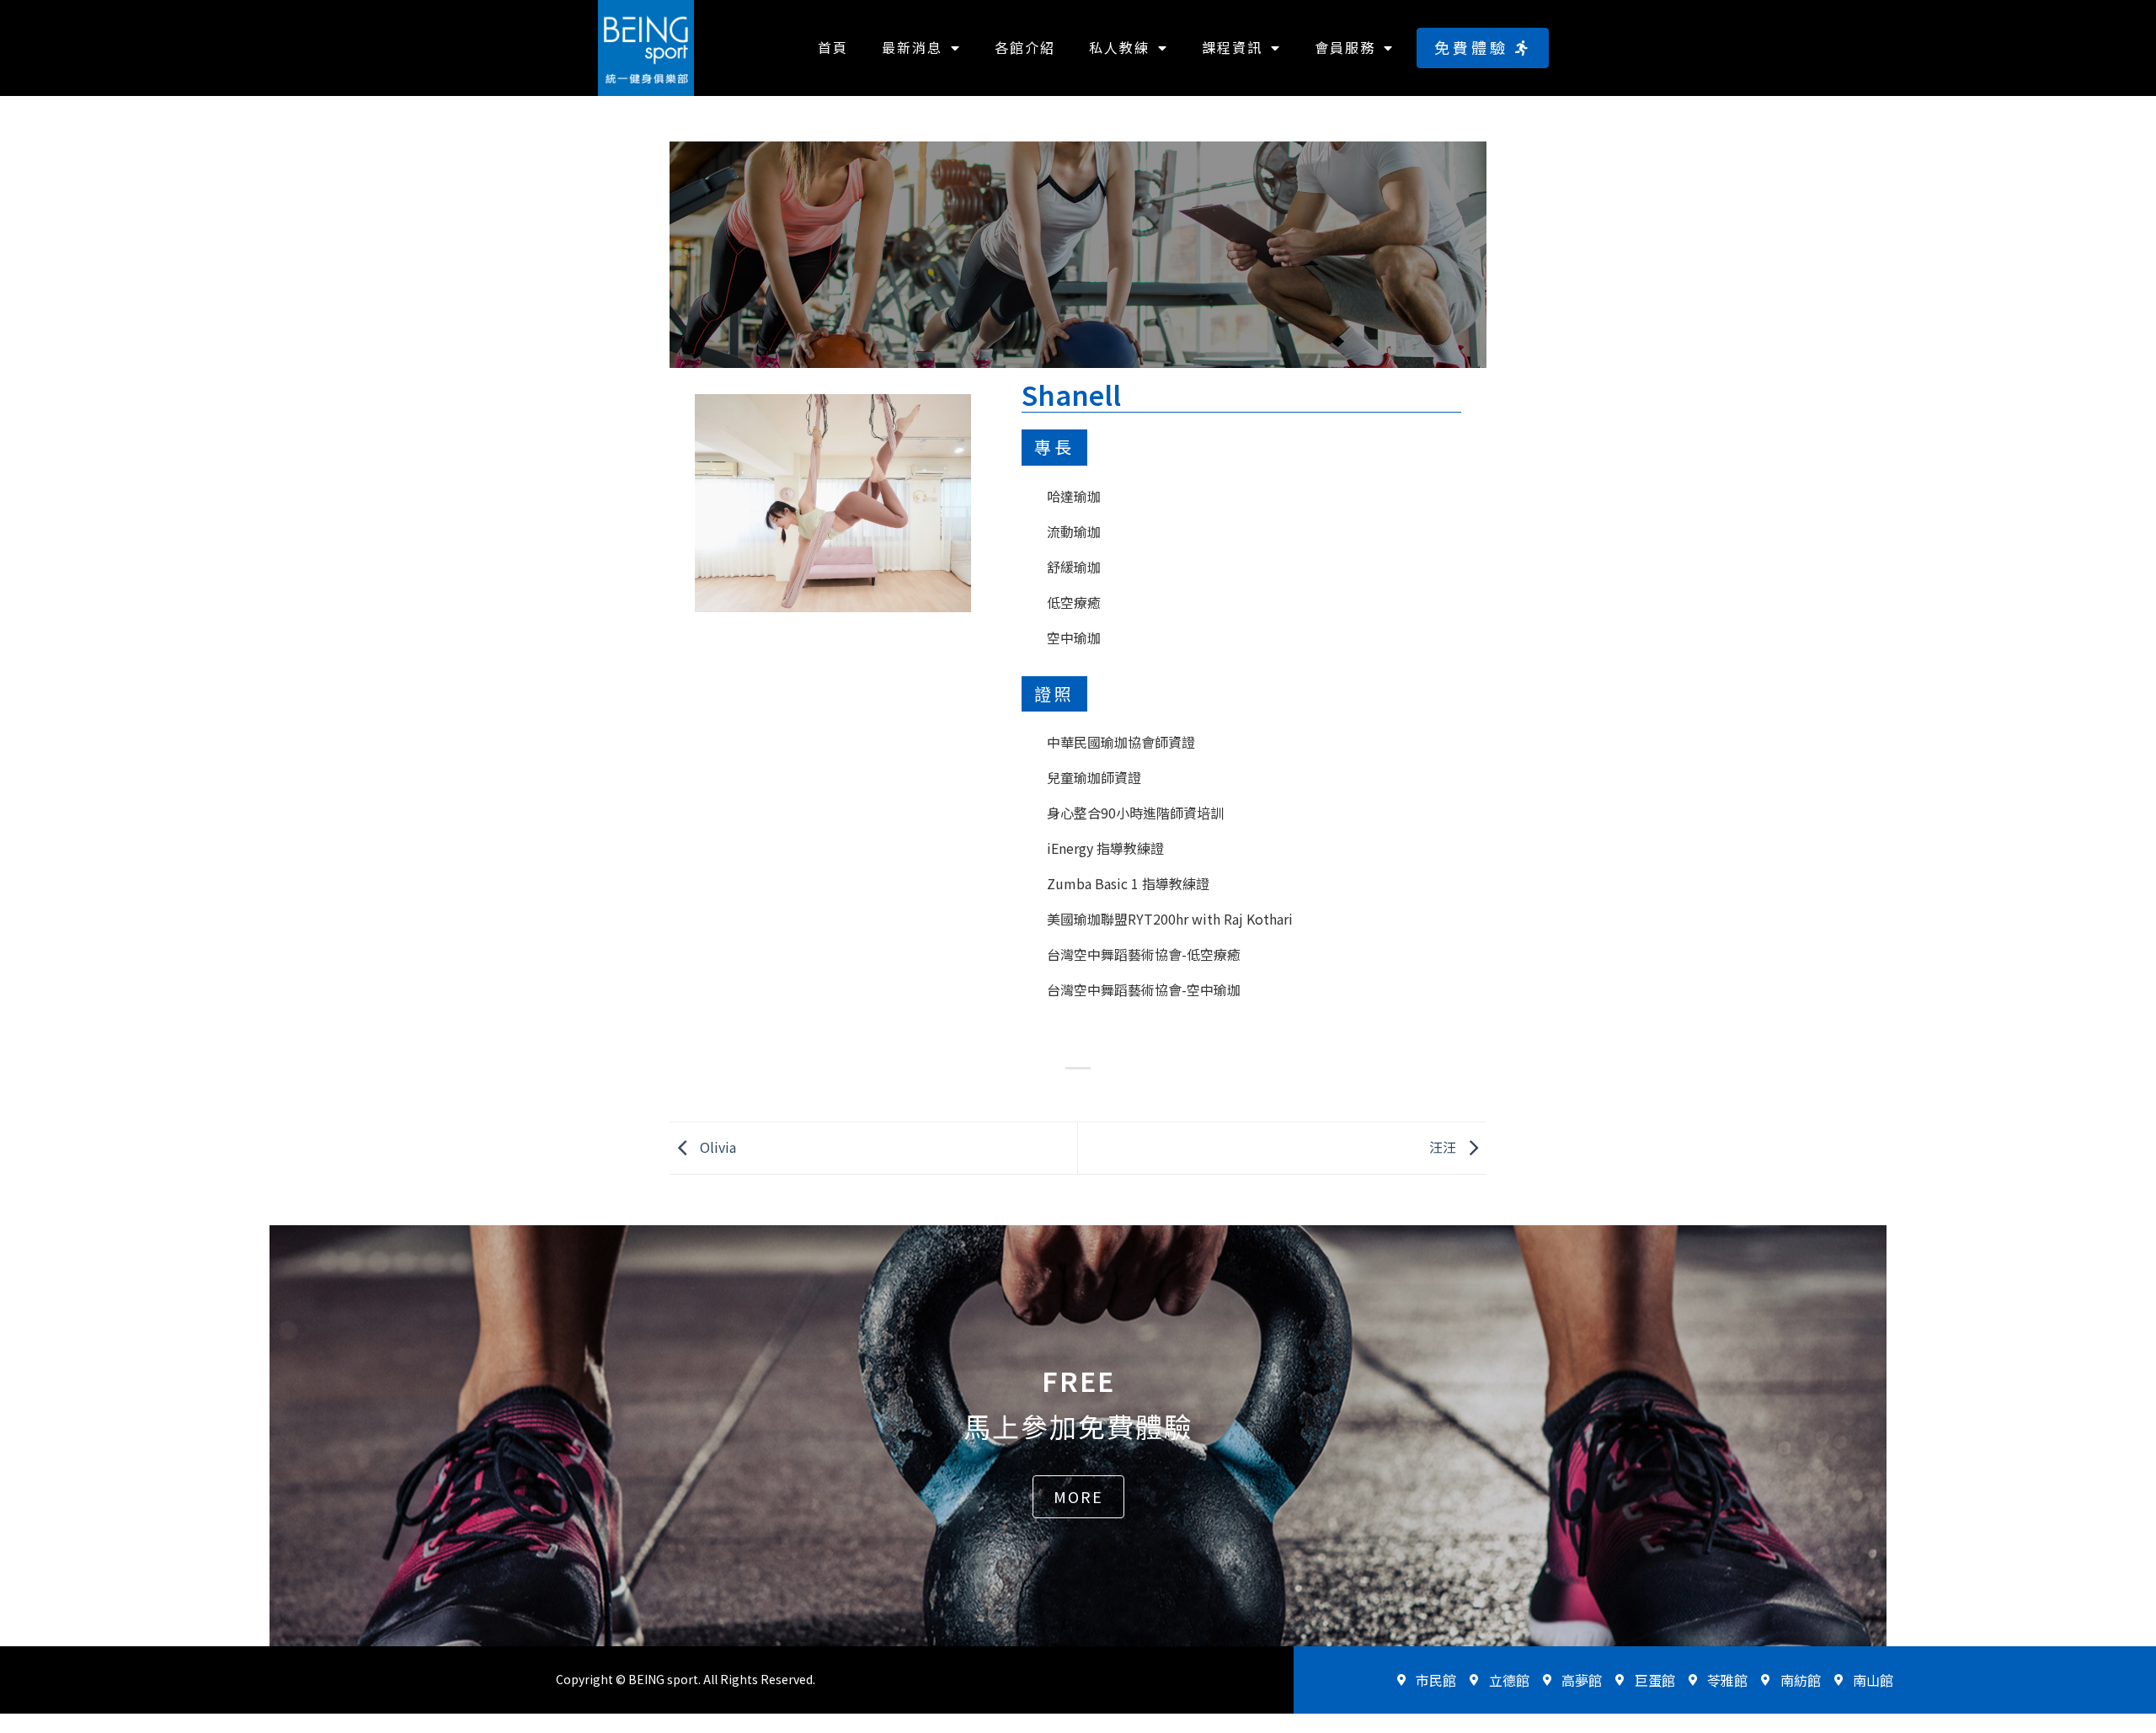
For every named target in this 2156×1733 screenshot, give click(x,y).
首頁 (833, 47)
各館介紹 (1025, 47)
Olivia (716, 1146)
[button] (1483, 48)
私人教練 (1119, 47)
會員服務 (1345, 47)
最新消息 (912, 47)
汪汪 (1444, 1146)
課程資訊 (1232, 47)
